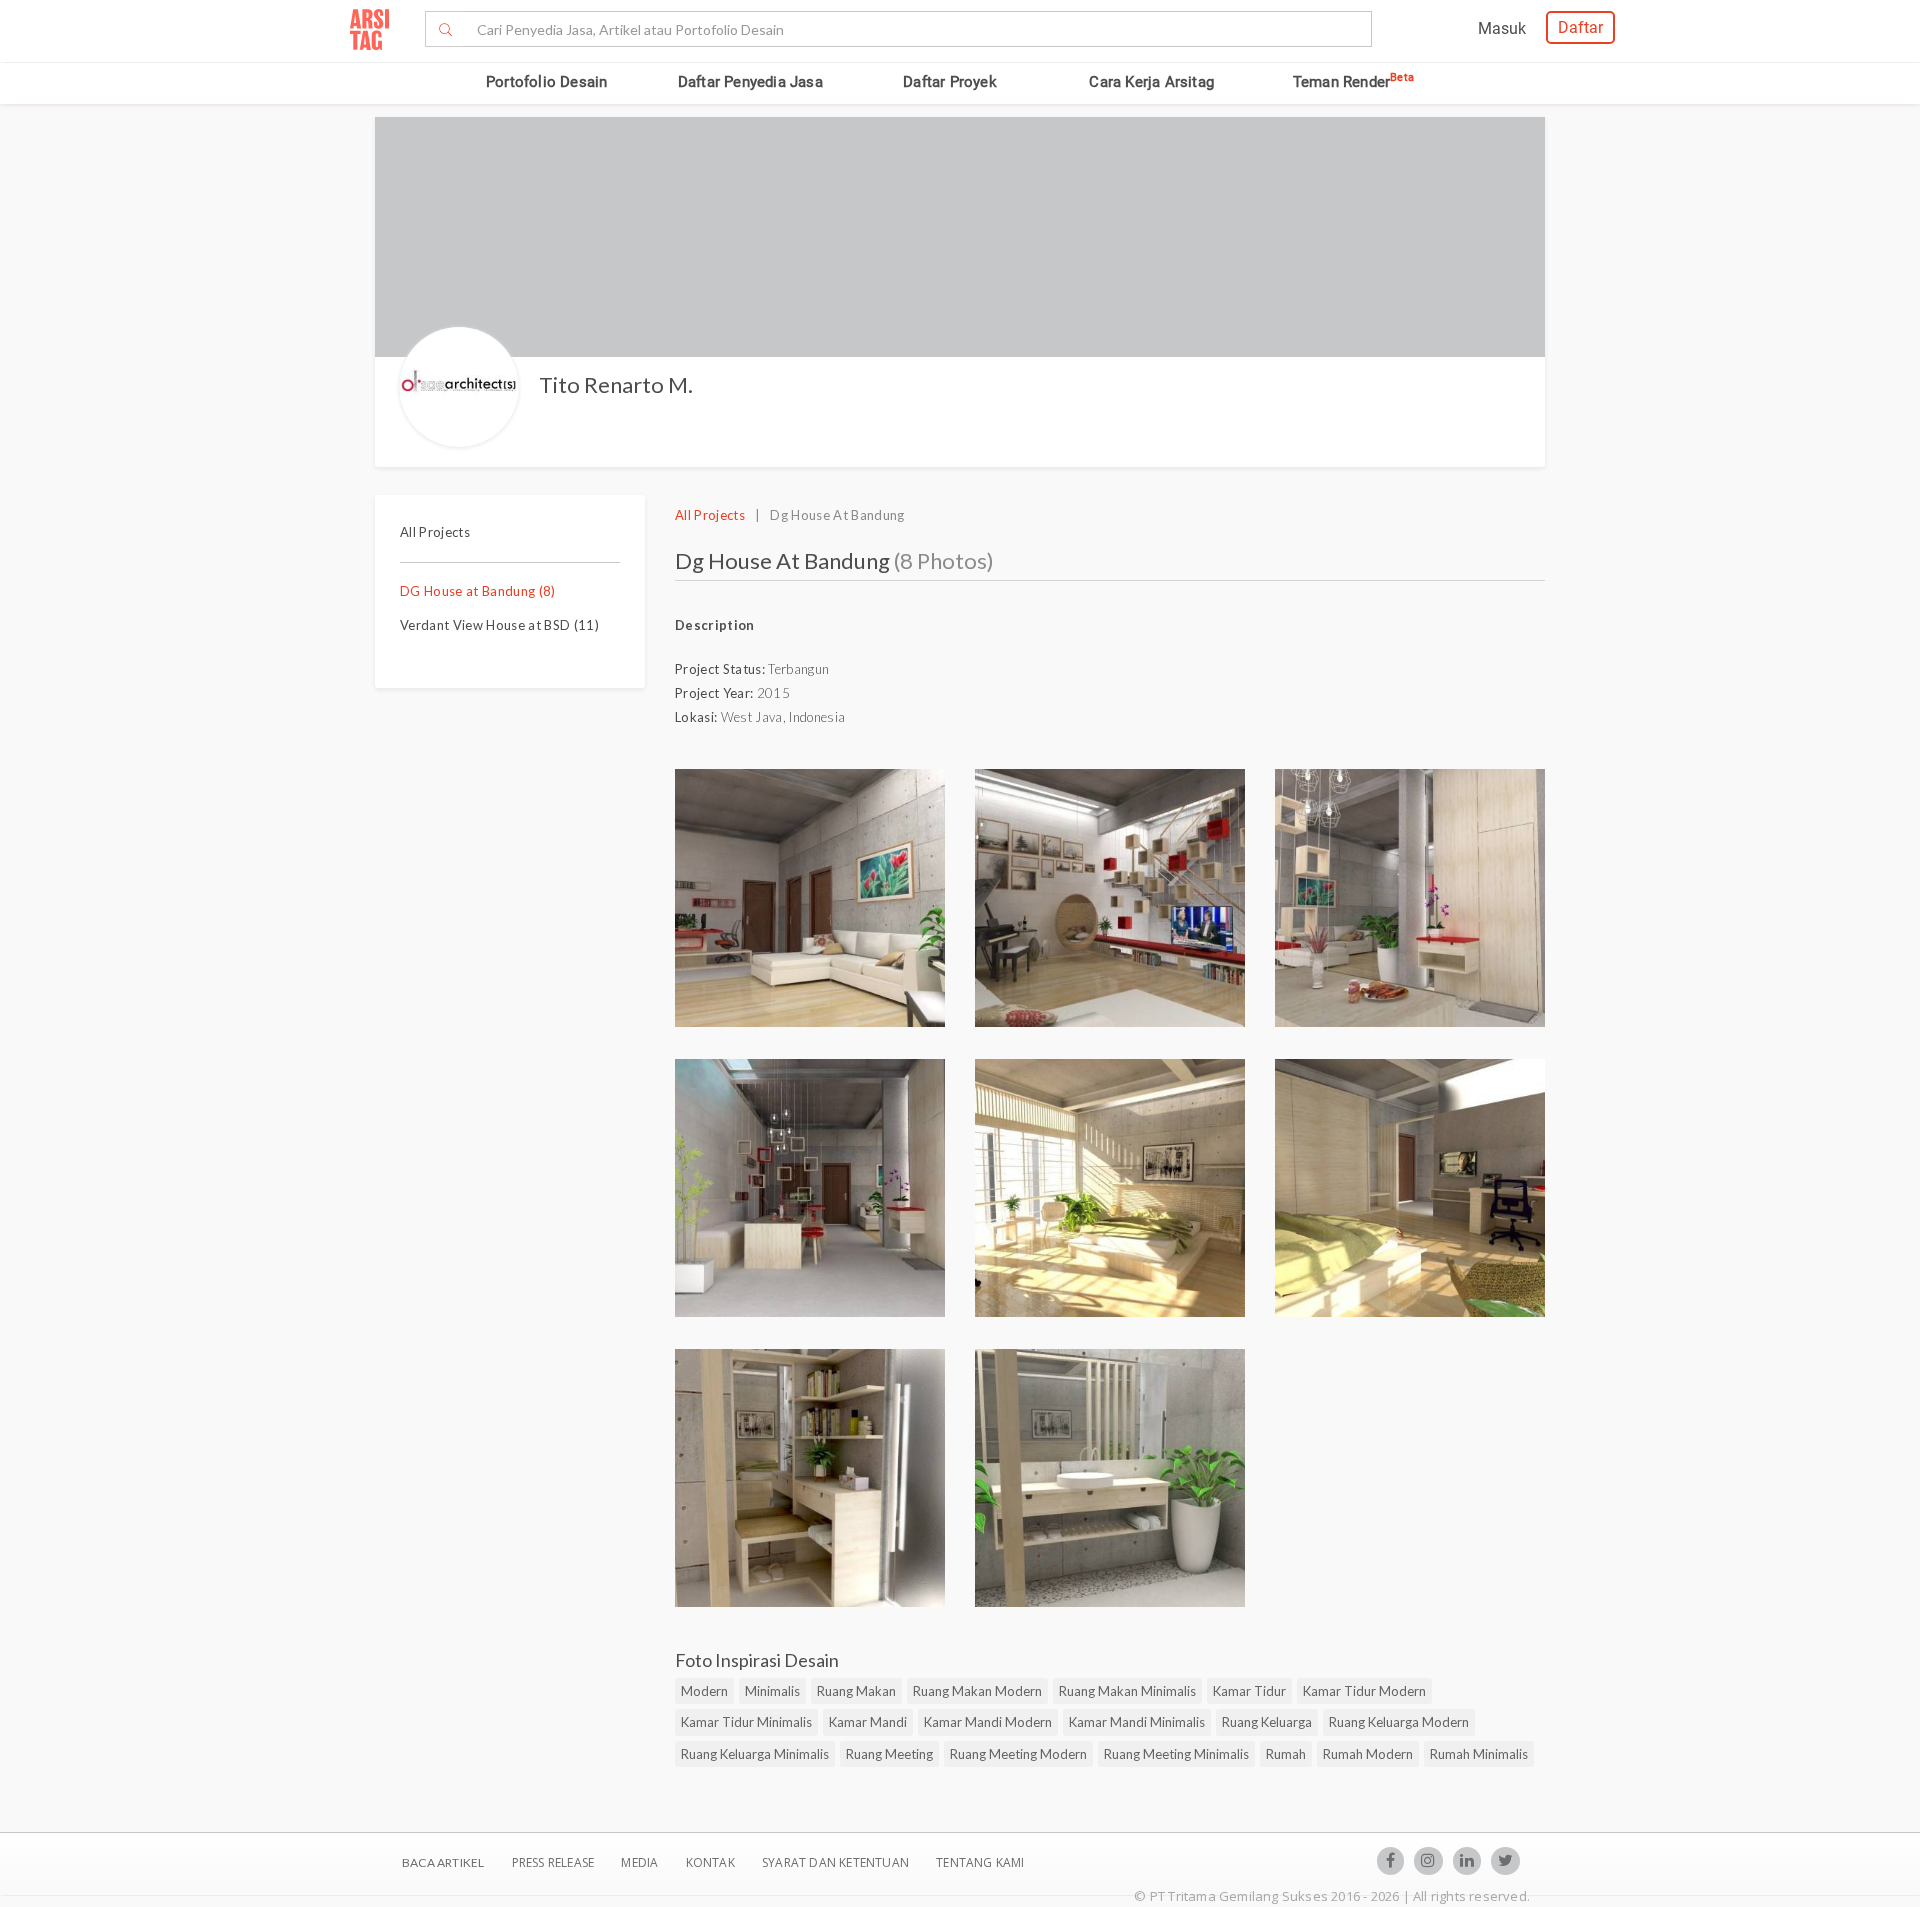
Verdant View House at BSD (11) (499, 625)
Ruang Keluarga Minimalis (755, 1754)
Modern (704, 1691)
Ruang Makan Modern (977, 1691)
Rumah (1286, 1754)
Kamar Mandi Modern (988, 1722)
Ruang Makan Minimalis (1127, 1691)
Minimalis (772, 1691)
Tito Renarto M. (616, 384)
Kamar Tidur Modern (1364, 1691)
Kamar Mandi (868, 1722)
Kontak (712, 1862)
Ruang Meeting (889, 1754)
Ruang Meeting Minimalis (1176, 1754)
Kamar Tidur (1249, 1691)
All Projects (435, 532)
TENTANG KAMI (980, 1862)
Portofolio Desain (546, 82)
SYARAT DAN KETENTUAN (837, 1862)
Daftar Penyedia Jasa (750, 82)
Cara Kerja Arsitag (1151, 82)
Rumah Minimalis (1479, 1754)
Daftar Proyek (950, 82)
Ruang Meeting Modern (1018, 1754)
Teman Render (1353, 82)
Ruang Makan (856, 1691)
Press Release (552, 1862)
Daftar (1580, 27)
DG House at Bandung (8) (478, 591)
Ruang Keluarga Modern (1399, 1722)
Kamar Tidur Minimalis (746, 1722)
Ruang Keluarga (1267, 1722)
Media (641, 1862)
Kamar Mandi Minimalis (1137, 1722)
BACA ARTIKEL (443, 1862)
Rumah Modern (1368, 1754)
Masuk (1502, 28)
